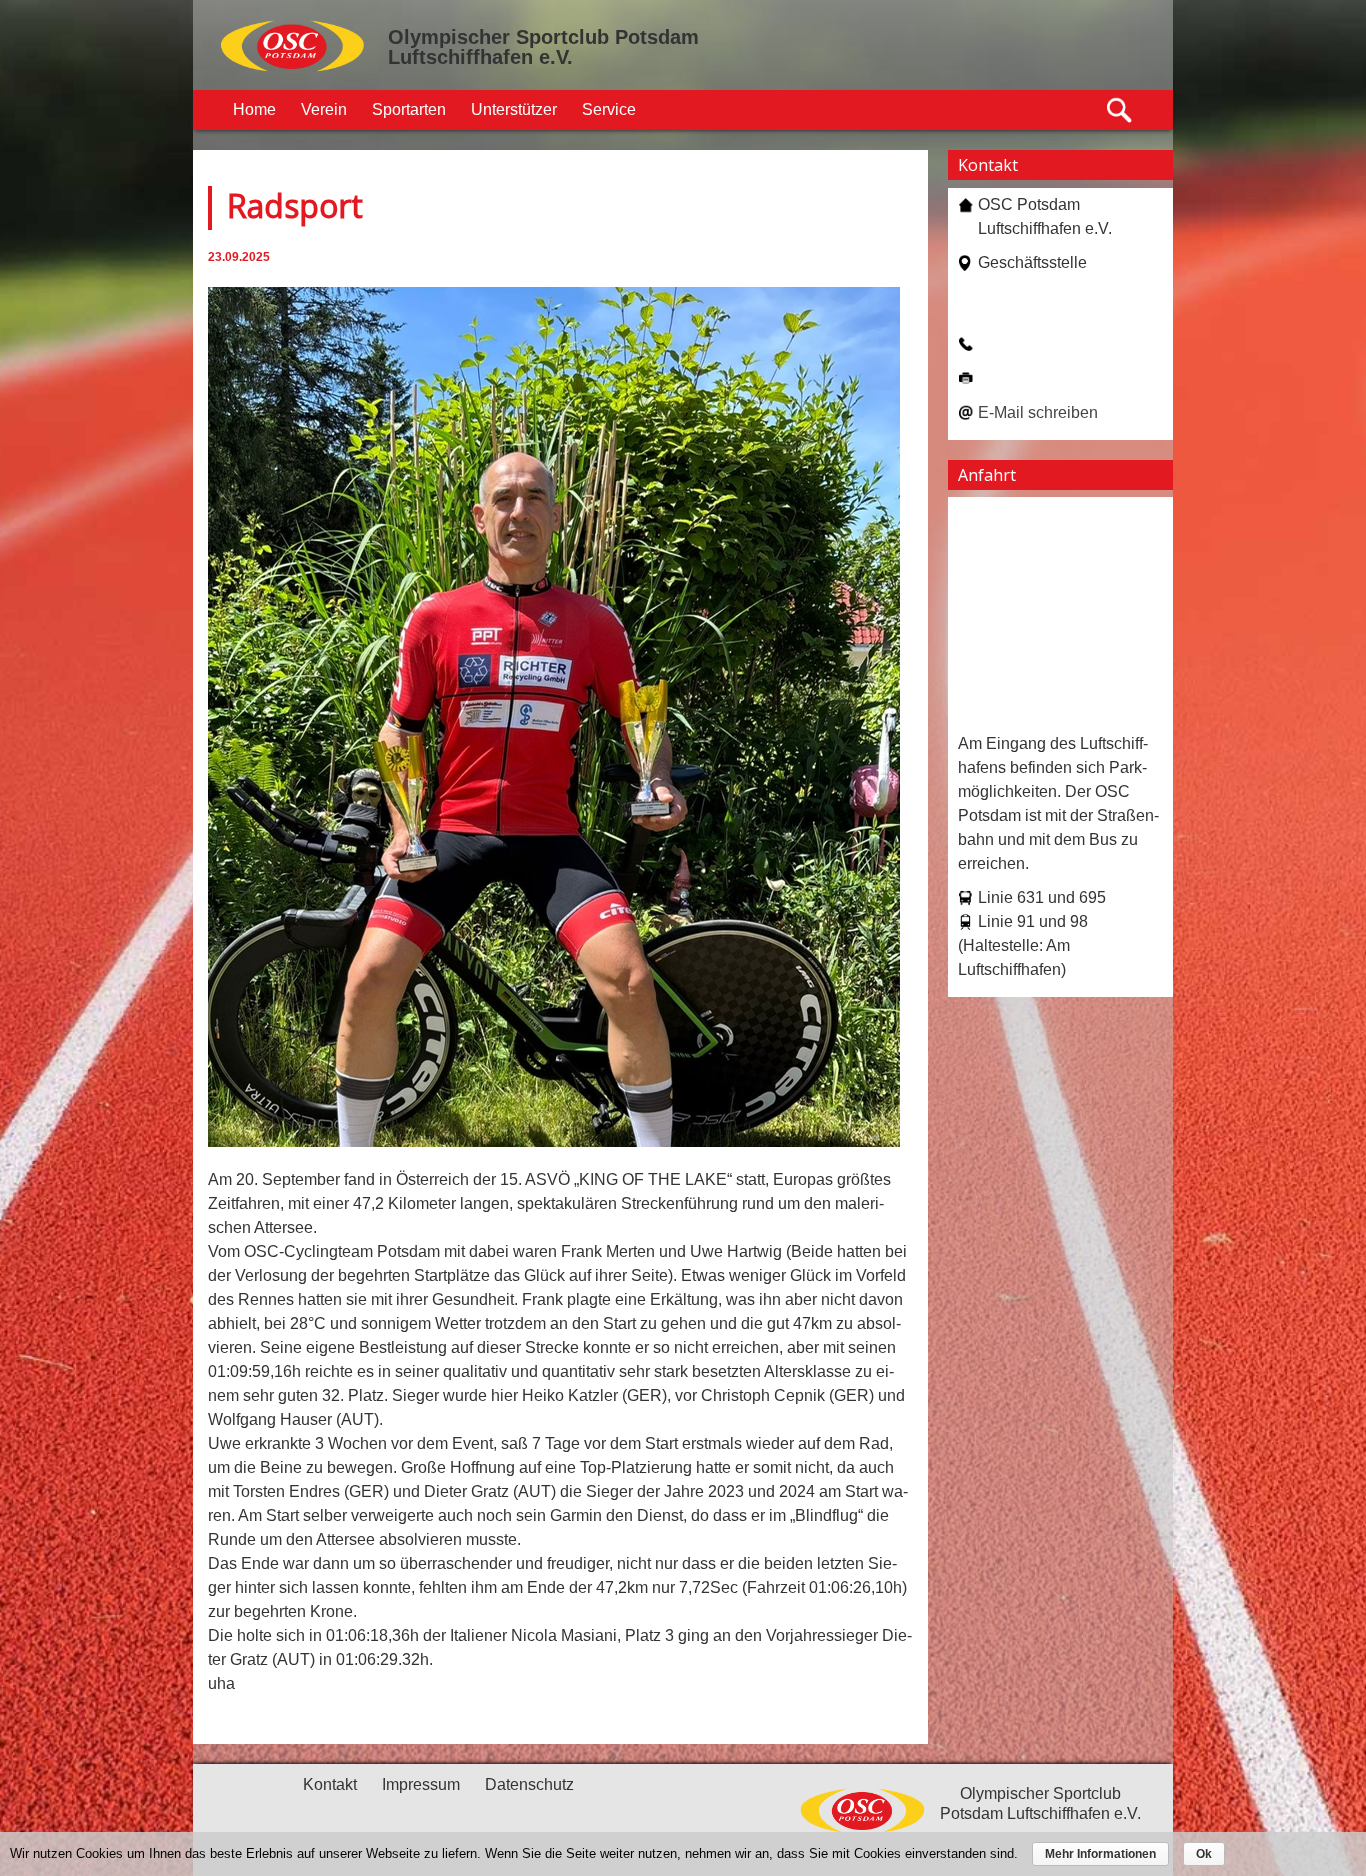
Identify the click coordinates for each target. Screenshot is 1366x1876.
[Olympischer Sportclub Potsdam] (293, 69)
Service (609, 109)
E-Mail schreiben (1038, 412)
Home (254, 109)
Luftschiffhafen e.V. (480, 57)
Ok (1204, 1854)
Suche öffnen (1120, 110)
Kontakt (330, 1784)
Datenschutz (529, 1784)
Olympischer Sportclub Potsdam (543, 37)
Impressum (421, 1784)
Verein (324, 109)
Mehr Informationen (1100, 1854)
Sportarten (409, 109)
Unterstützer (514, 109)
